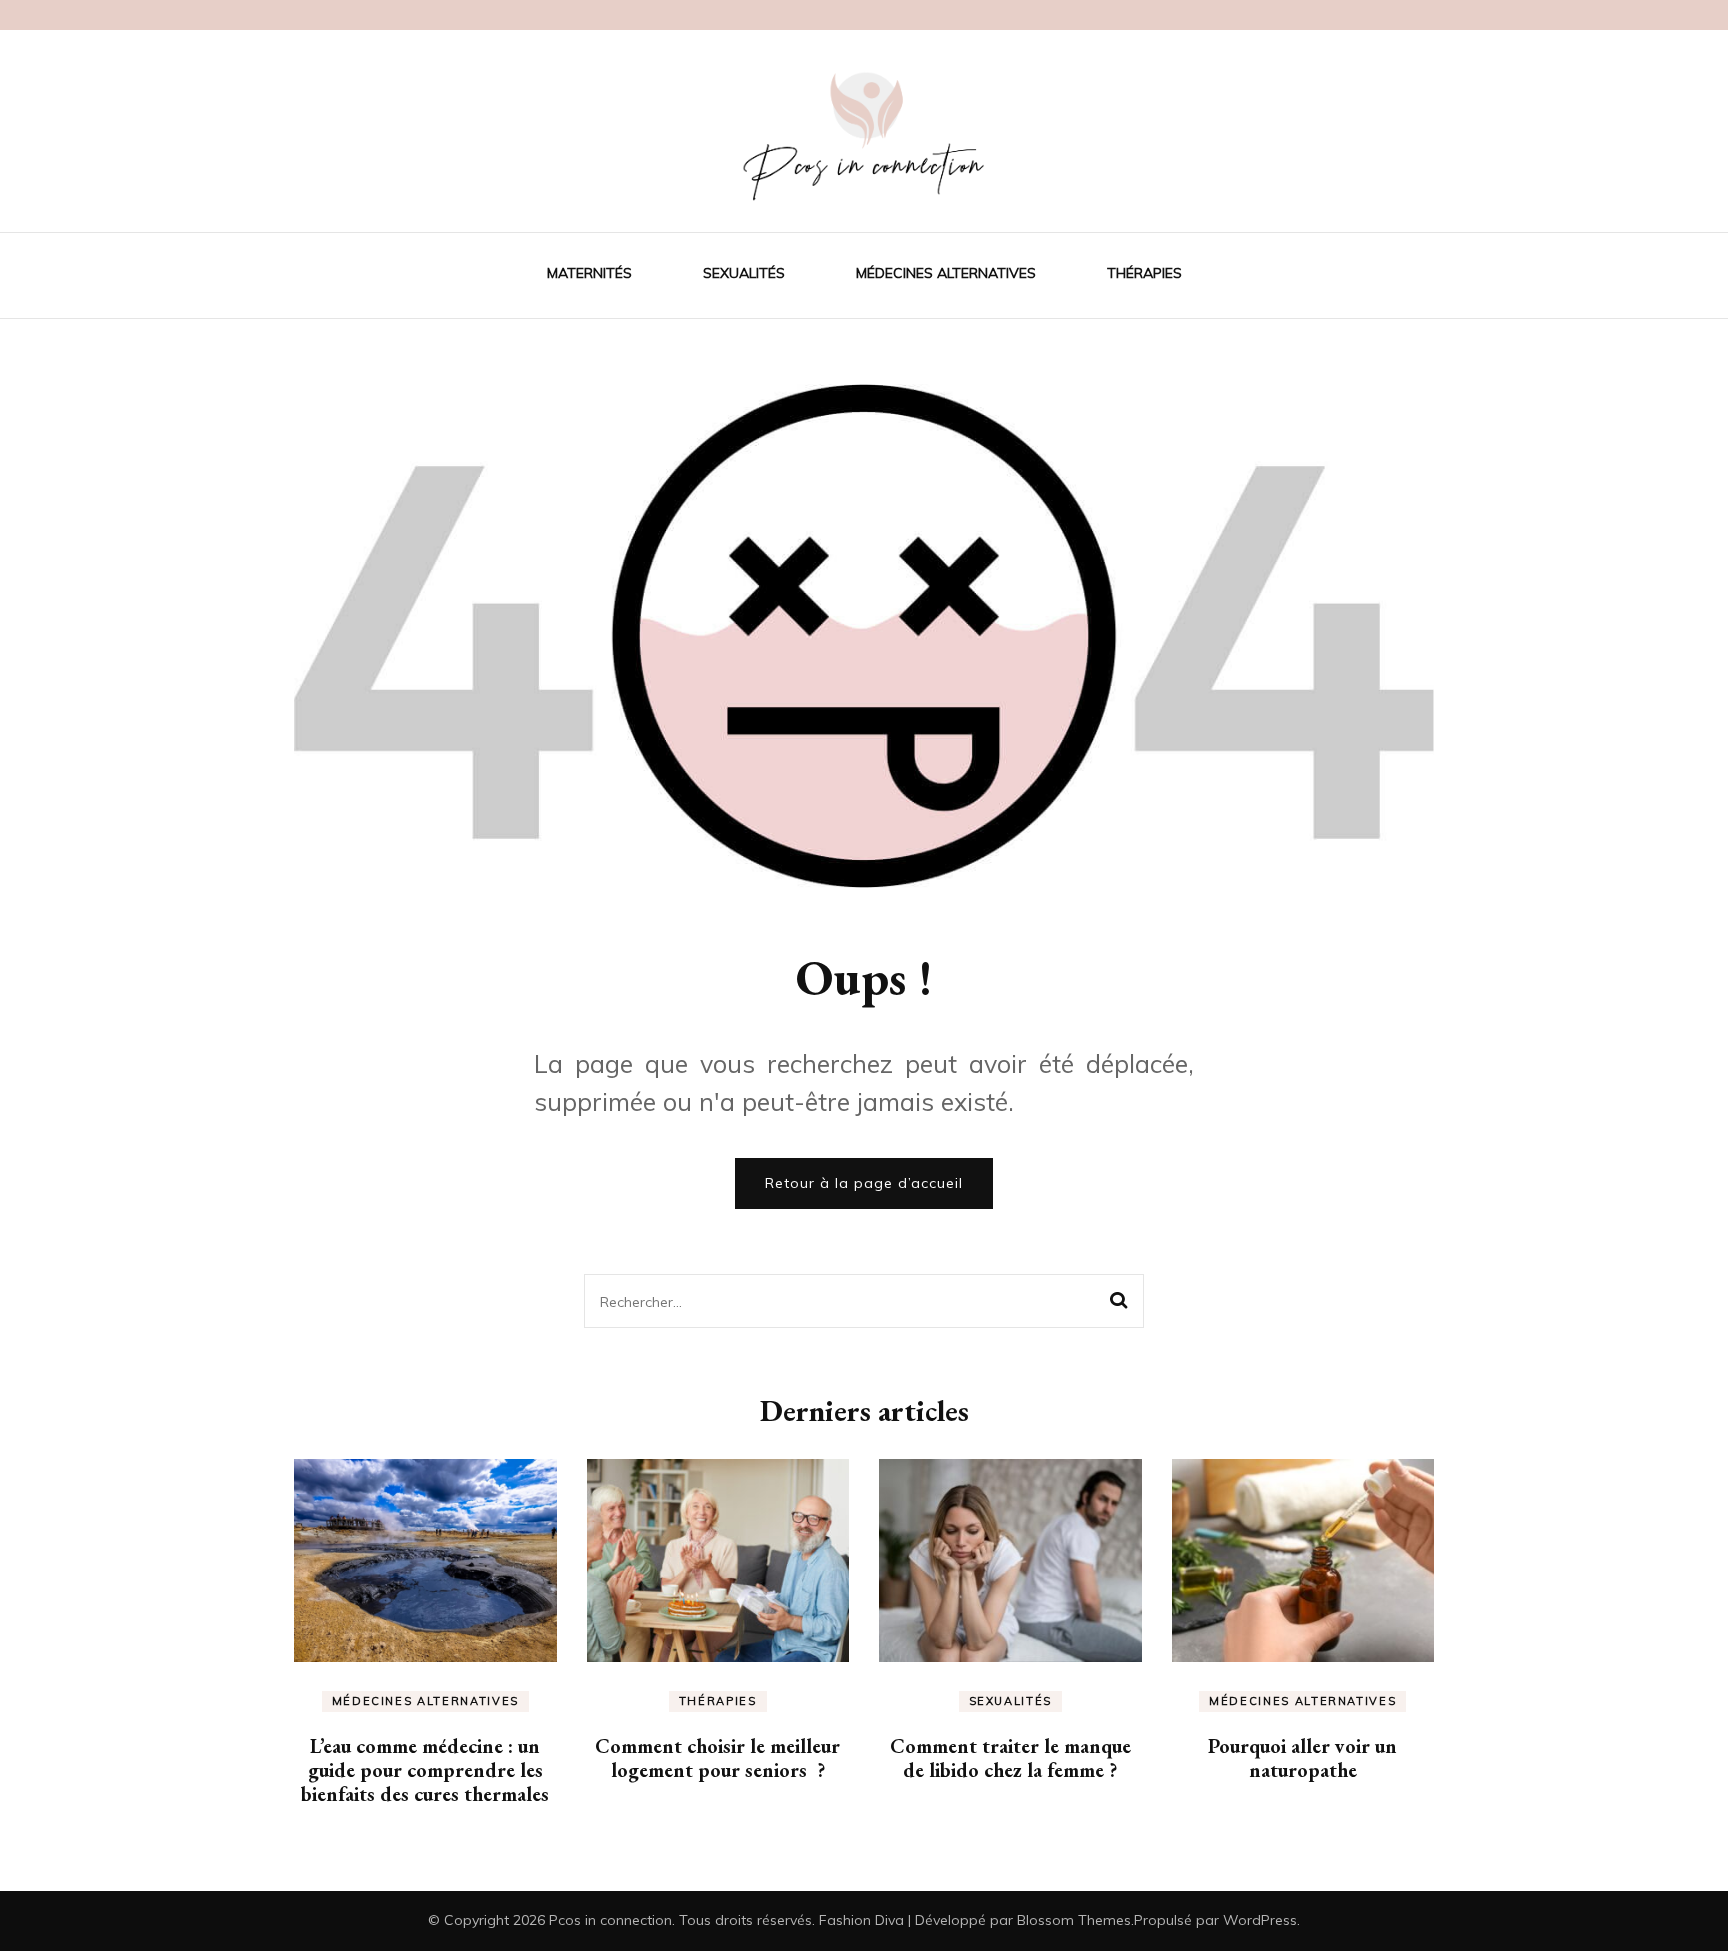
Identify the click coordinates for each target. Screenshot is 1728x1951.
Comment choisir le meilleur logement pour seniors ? (717, 1758)
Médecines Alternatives (946, 273)
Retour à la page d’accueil (864, 1183)
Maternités (589, 273)
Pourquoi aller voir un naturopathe (1302, 1758)
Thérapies (1144, 273)
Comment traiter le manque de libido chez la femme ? (1010, 1758)
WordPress (1260, 1920)
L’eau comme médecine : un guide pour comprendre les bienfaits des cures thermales (425, 1770)
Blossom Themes (1074, 1920)
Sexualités (744, 273)
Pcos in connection (610, 1920)
